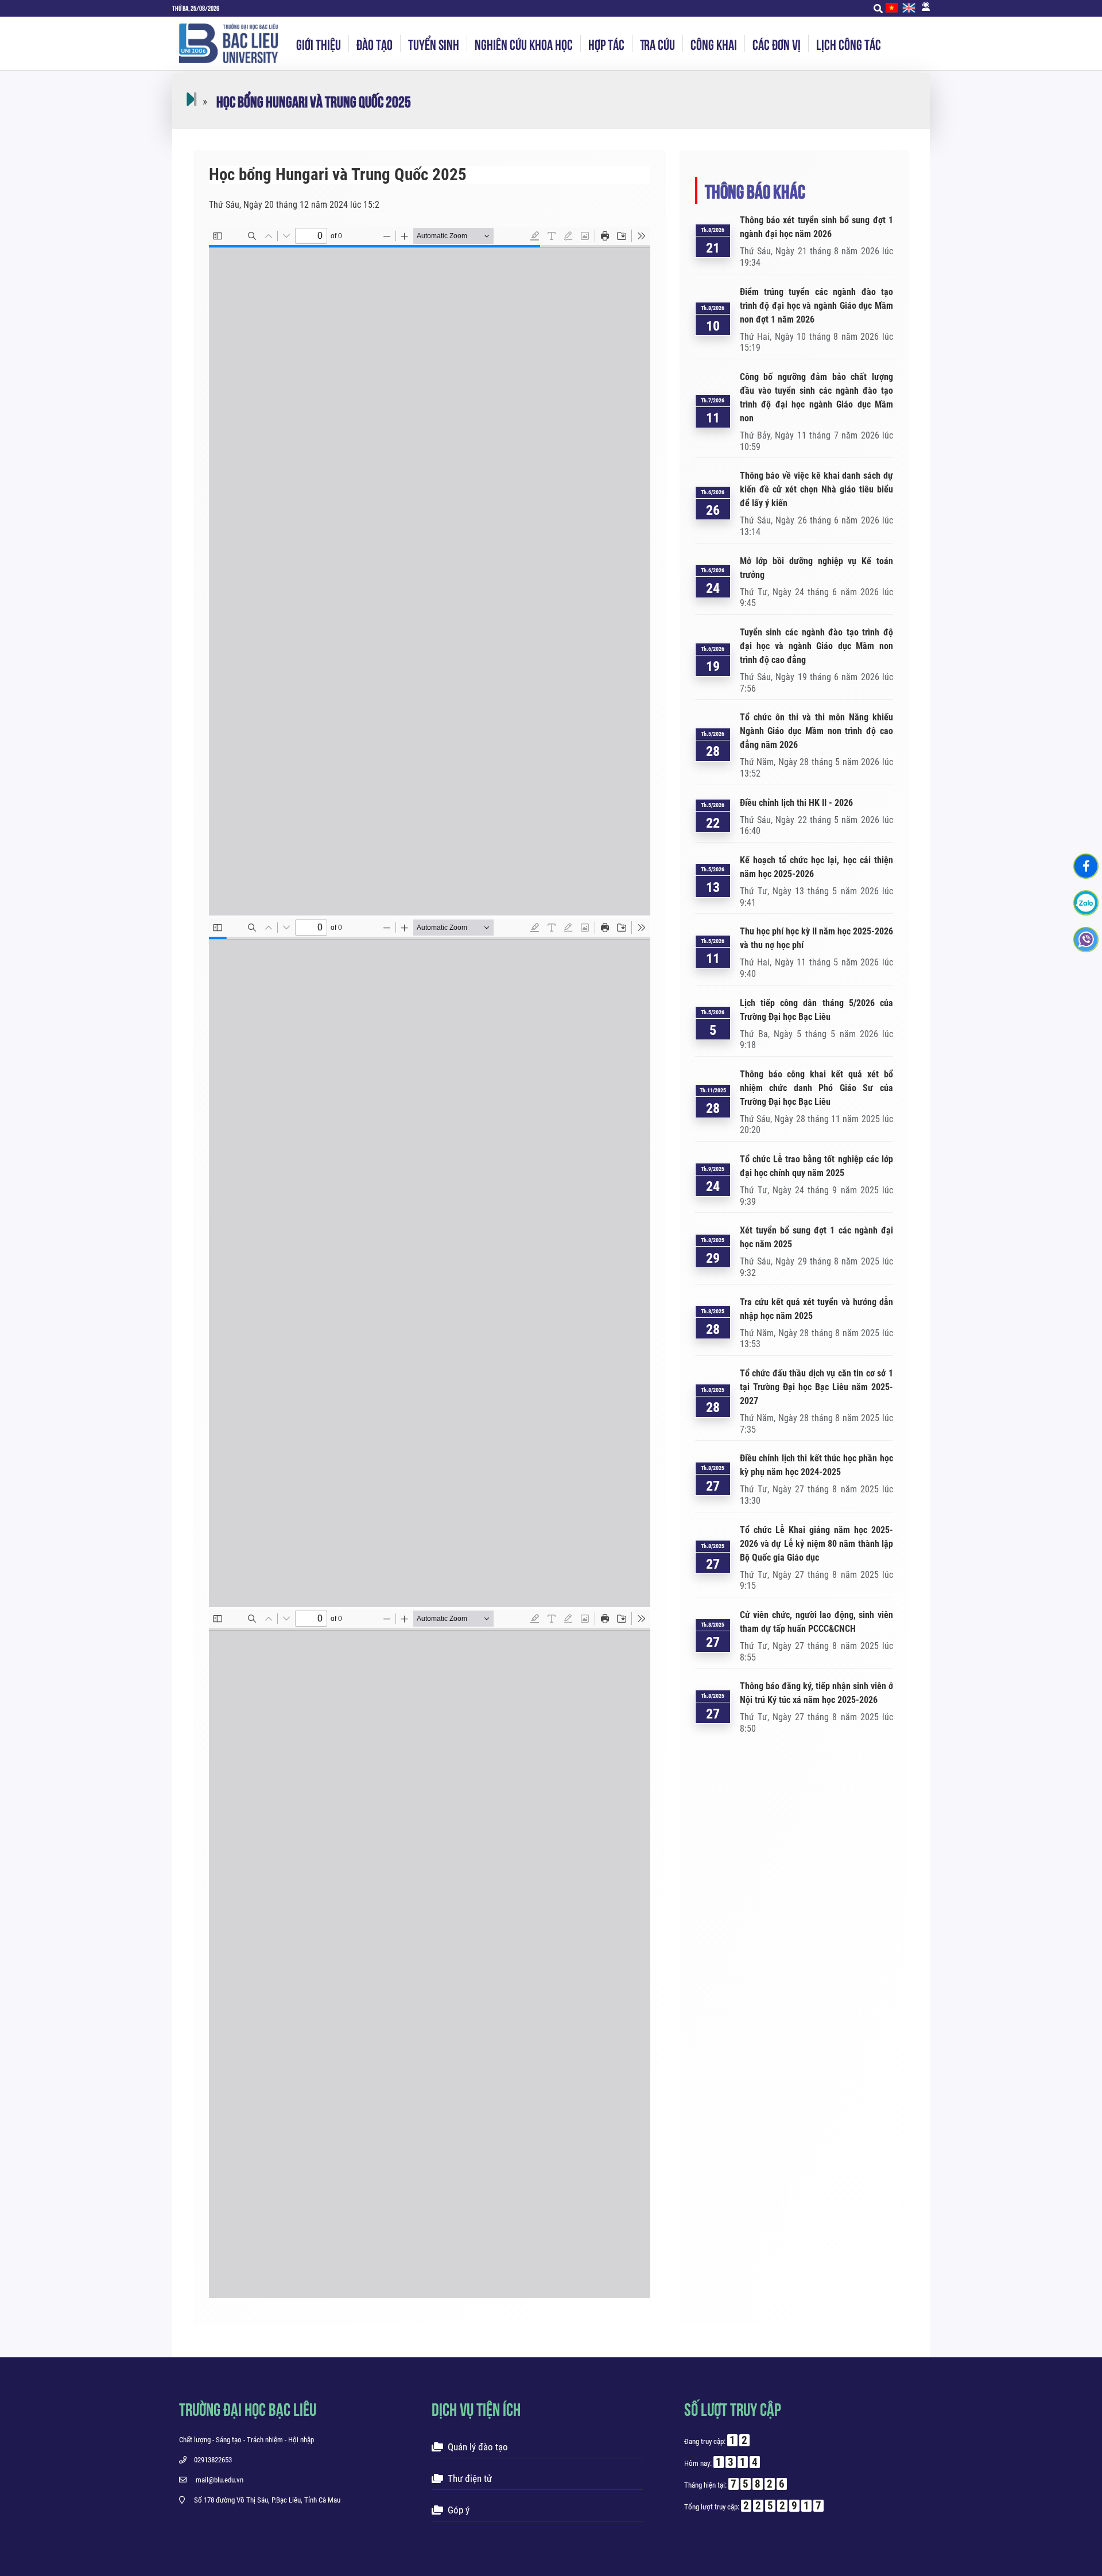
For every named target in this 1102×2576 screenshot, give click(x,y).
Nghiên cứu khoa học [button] (524, 44)
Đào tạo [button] (375, 44)
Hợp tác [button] (606, 44)
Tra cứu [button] (657, 44)
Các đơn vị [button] (777, 44)
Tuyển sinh (434, 44)
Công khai (714, 44)
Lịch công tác (849, 44)
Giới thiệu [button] (319, 44)
